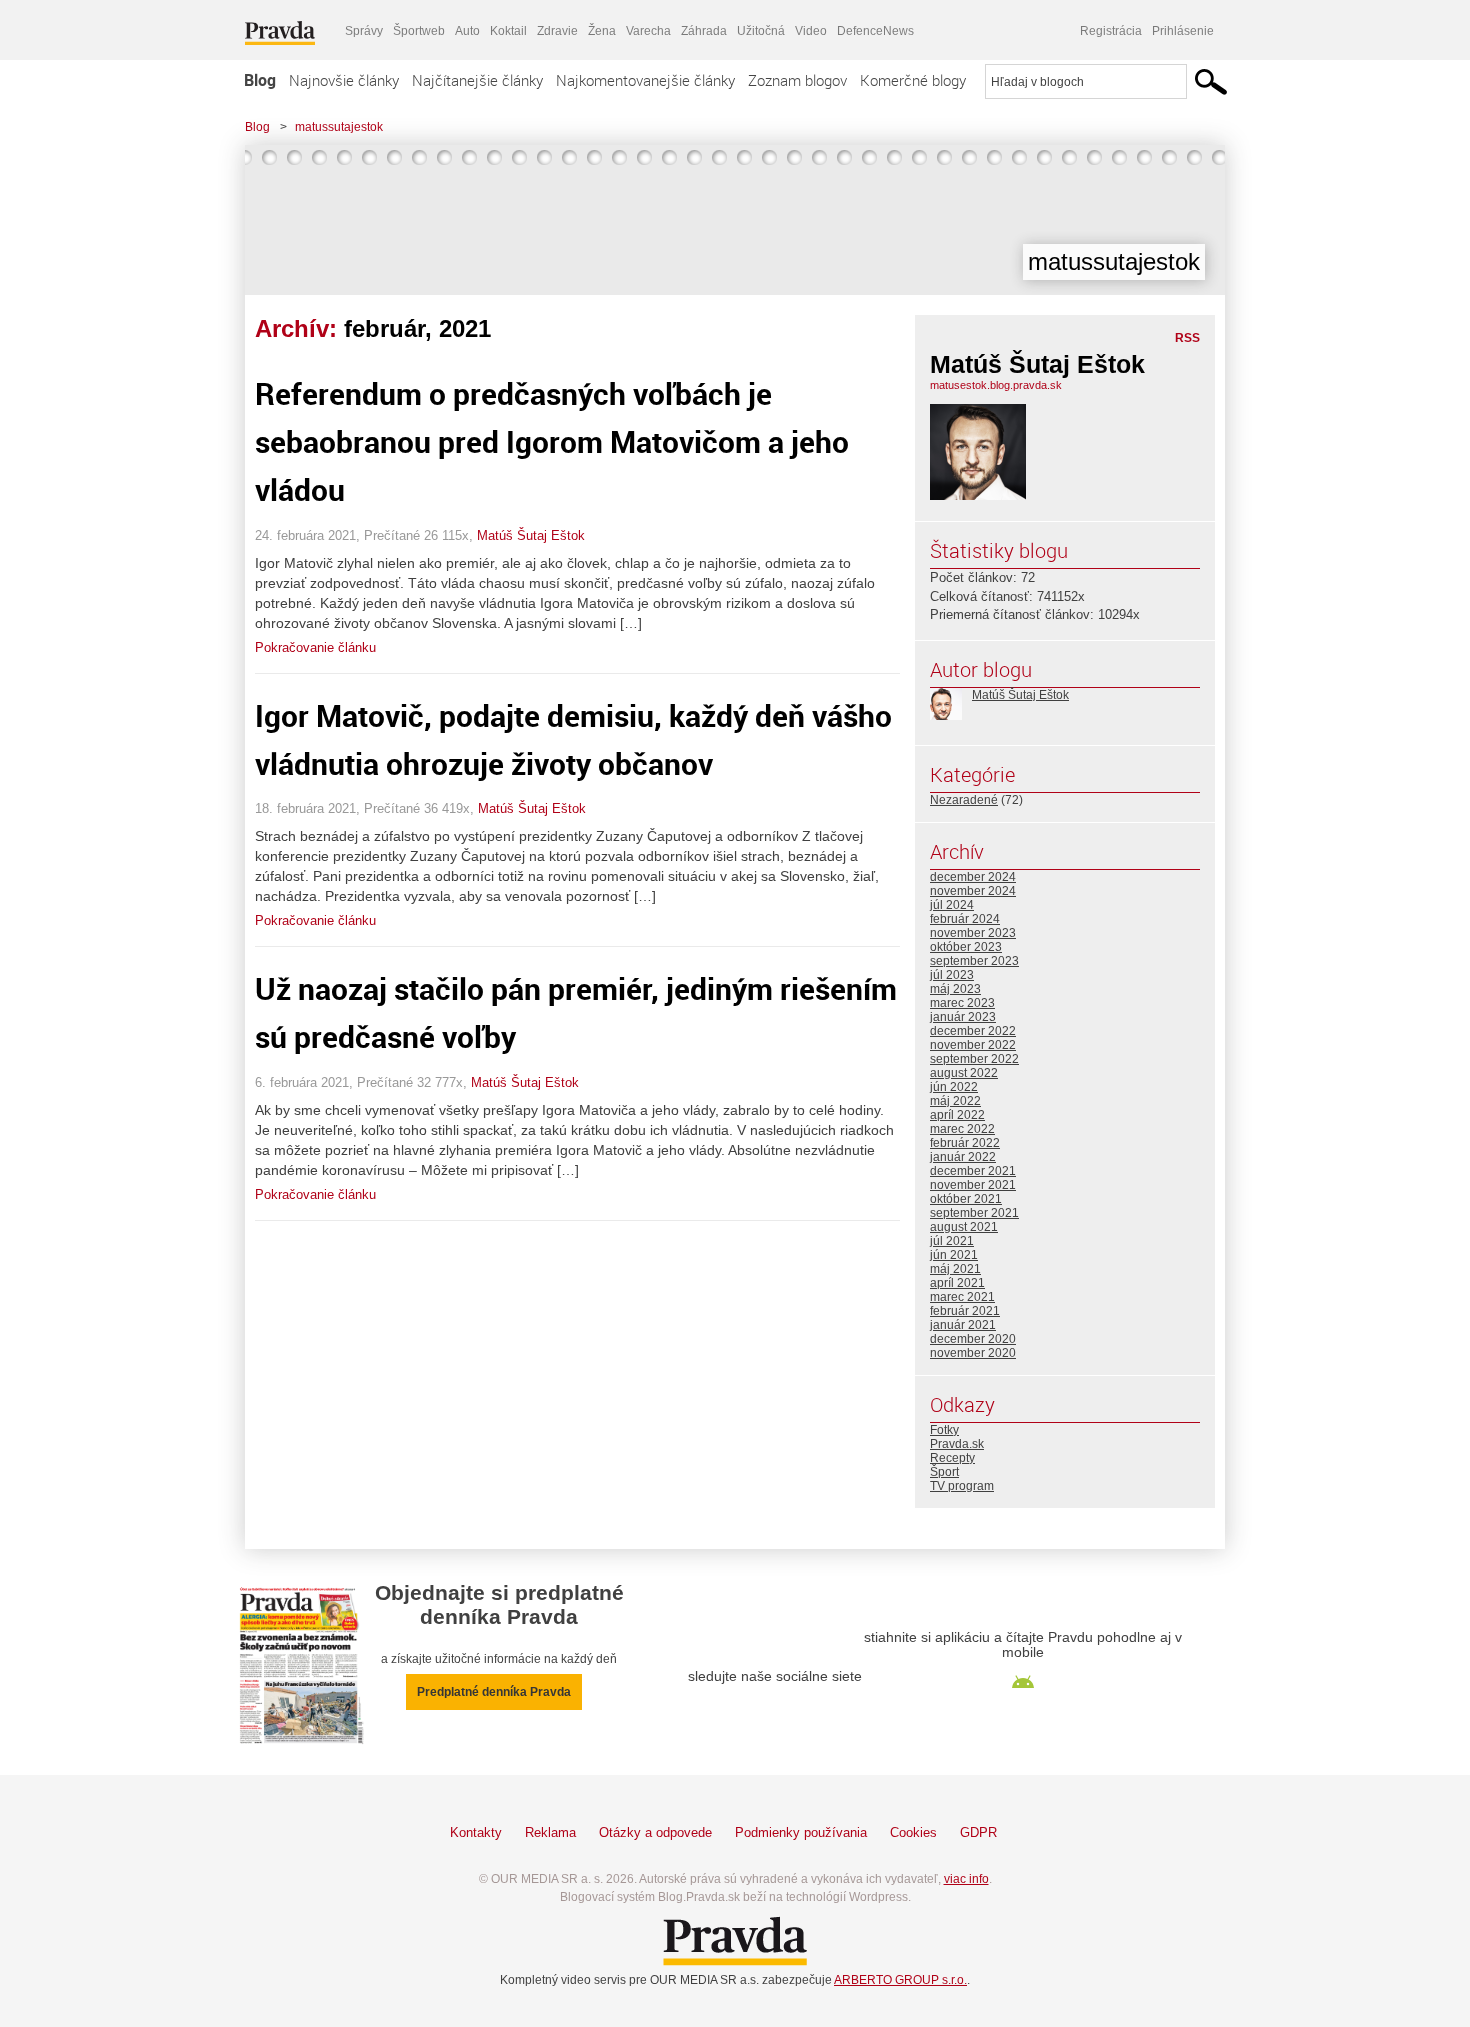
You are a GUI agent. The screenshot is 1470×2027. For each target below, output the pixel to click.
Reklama (550, 1832)
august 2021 (964, 1227)
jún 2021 (954, 1255)
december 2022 (973, 1031)
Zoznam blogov (797, 80)
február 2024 (965, 919)
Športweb (419, 31)
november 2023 (973, 933)
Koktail (508, 31)
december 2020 (973, 1339)
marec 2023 (962, 1003)
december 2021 (973, 1171)
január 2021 (963, 1325)
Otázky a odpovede (655, 1832)
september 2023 (974, 961)
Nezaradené (964, 800)
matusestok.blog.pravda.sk (996, 385)
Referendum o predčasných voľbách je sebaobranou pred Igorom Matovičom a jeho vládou (552, 441)
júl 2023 (952, 975)
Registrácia (1111, 31)
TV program (962, 1486)
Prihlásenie (1183, 31)
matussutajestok (339, 127)
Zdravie (557, 31)
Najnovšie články (344, 80)
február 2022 (965, 1143)
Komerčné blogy (913, 80)
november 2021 (973, 1185)
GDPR (978, 1832)
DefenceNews (875, 31)
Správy (364, 31)
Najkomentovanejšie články (645, 80)
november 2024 (973, 891)
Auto (467, 31)
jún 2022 (954, 1087)
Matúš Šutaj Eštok (531, 535)
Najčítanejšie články (477, 80)
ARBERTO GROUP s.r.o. (900, 1980)
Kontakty (476, 1832)
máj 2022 (955, 1101)
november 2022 (973, 1045)
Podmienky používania (801, 1832)
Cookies (913, 1832)
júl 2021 (952, 1241)
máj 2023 (955, 989)
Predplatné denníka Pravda (494, 1692)
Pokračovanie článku (315, 647)
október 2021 (966, 1199)
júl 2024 (952, 905)
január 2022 (963, 1157)
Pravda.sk (957, 1444)
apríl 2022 (957, 1115)
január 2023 (963, 1017)
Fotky (944, 1430)
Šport (944, 1472)
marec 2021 (962, 1297)
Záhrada (704, 31)
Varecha (648, 31)
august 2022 (964, 1073)
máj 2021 (955, 1269)
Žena (602, 31)
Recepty (952, 1458)
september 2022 (974, 1059)
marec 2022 (962, 1129)
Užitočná (761, 31)
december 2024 (973, 877)
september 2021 (974, 1213)
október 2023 (966, 947)
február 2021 (965, 1311)
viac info (966, 1879)
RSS (1187, 338)
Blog (260, 80)
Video (811, 31)
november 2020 (973, 1353)
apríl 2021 (957, 1283)
